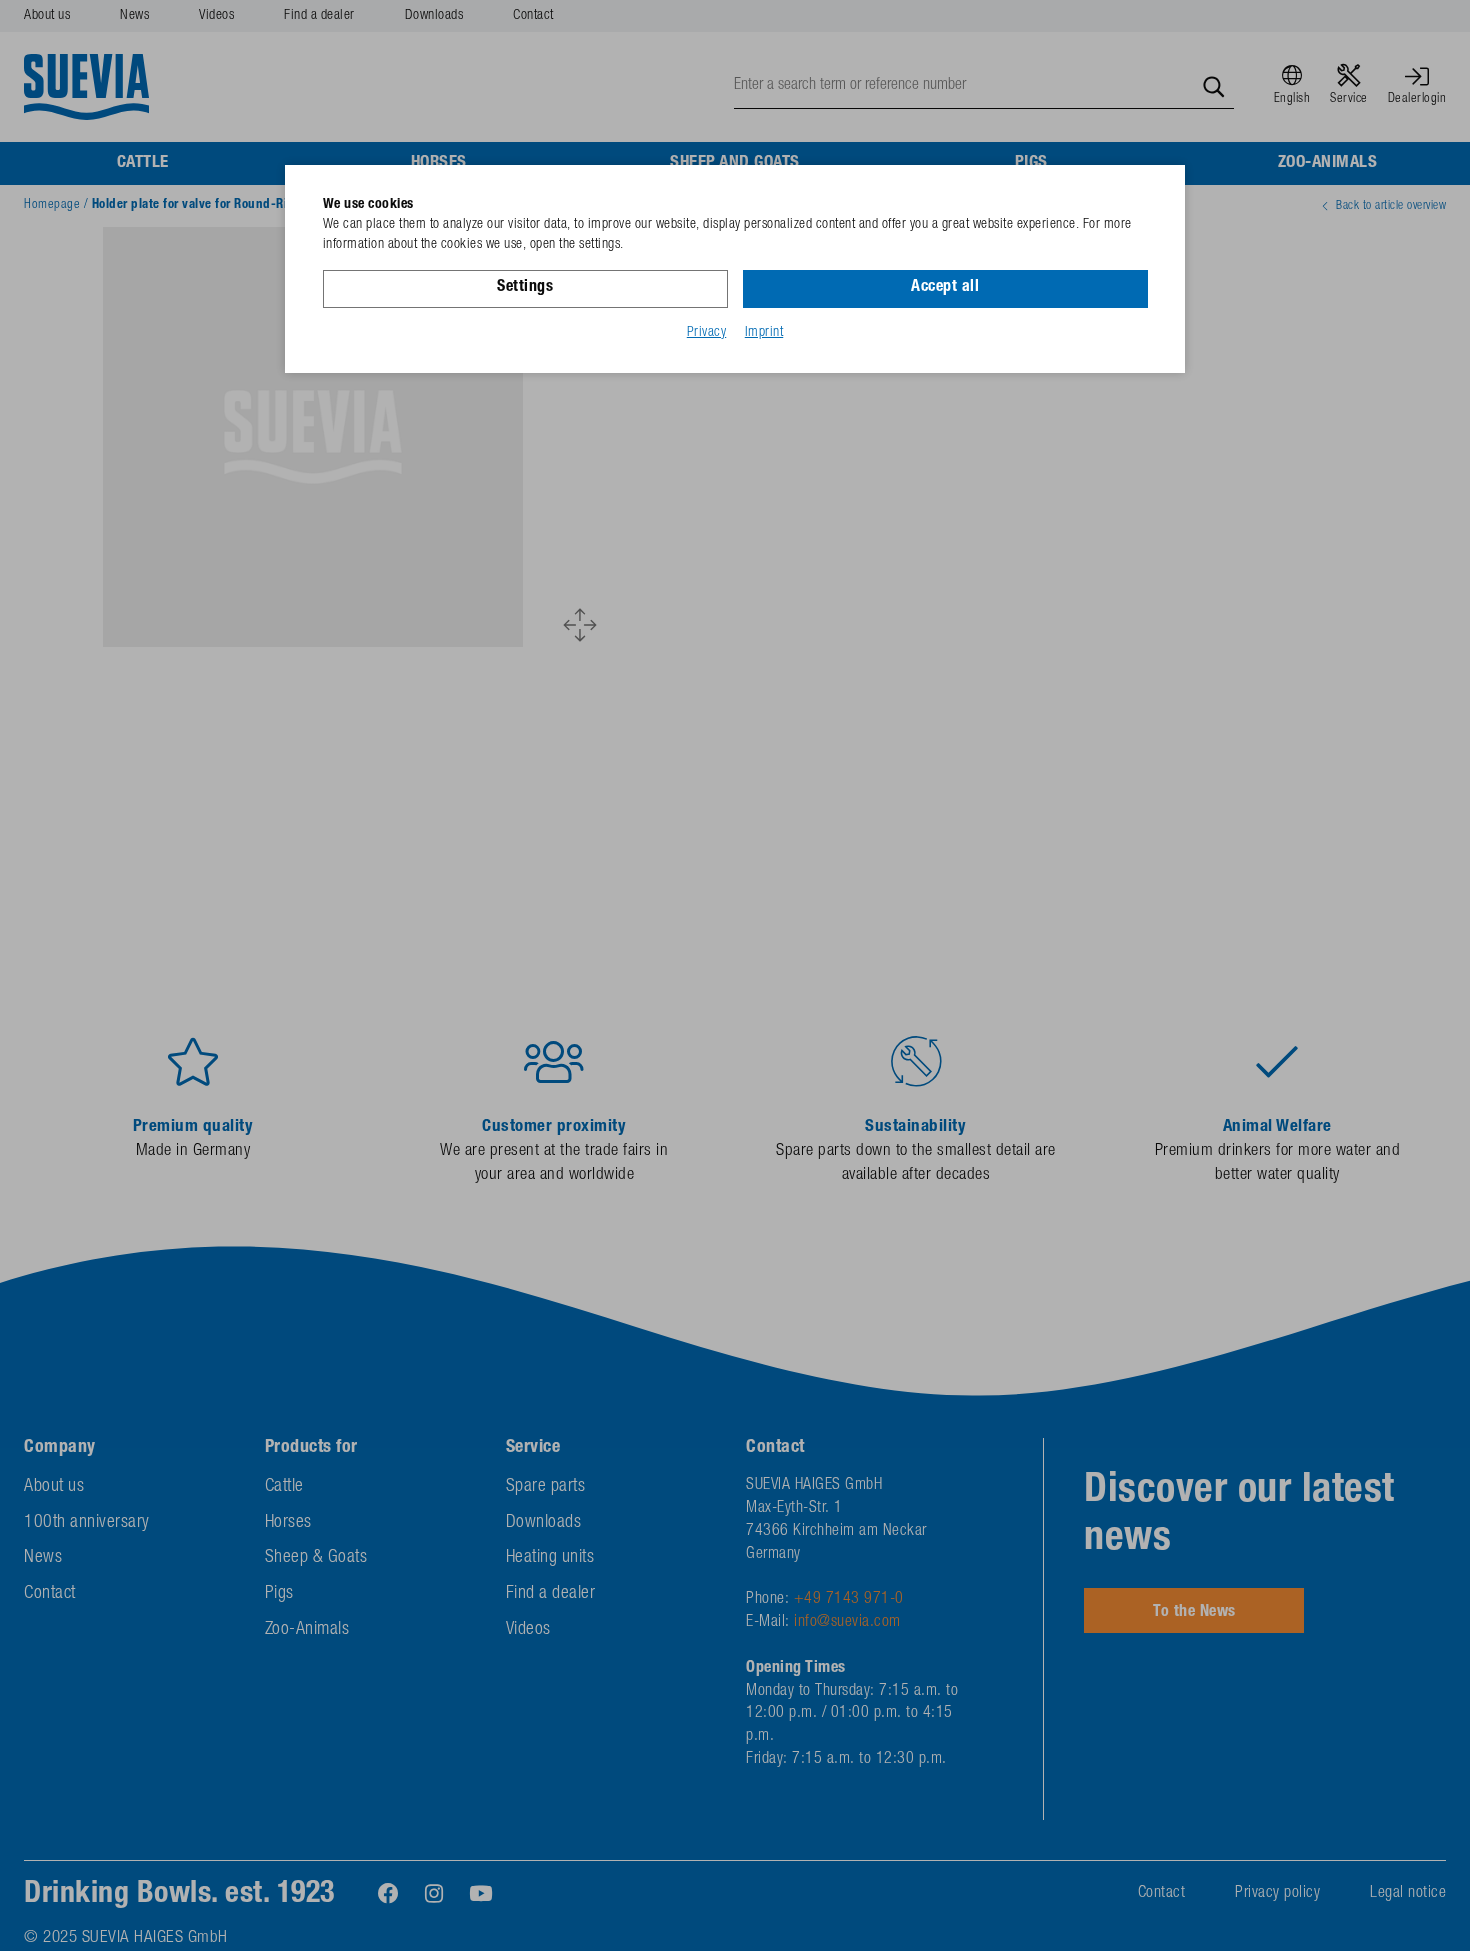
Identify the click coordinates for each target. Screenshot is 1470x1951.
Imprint (764, 333)
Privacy (707, 333)
